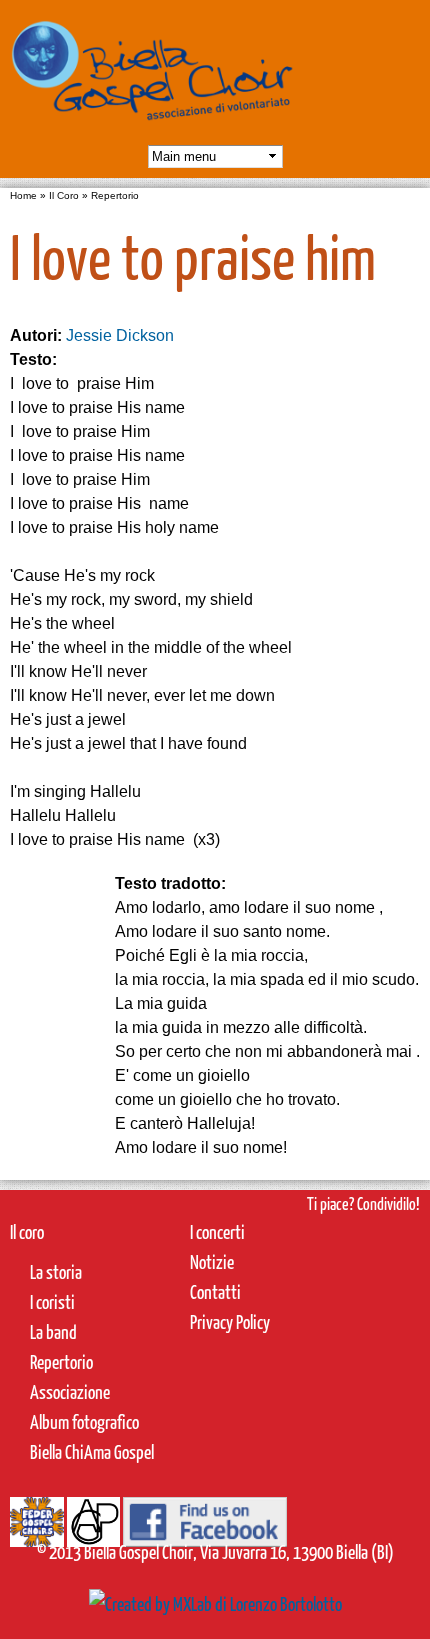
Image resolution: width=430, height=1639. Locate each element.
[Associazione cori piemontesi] (93, 1530)
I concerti (217, 1231)
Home (23, 195)
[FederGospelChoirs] (37, 1530)
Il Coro (64, 195)
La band (53, 1331)
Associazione (70, 1391)
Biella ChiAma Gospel (92, 1451)
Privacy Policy (230, 1321)
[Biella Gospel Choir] (152, 130)
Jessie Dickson (120, 335)
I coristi (52, 1301)
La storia (56, 1271)
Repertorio (115, 195)
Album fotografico (84, 1421)
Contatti (215, 1291)
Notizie (212, 1261)
